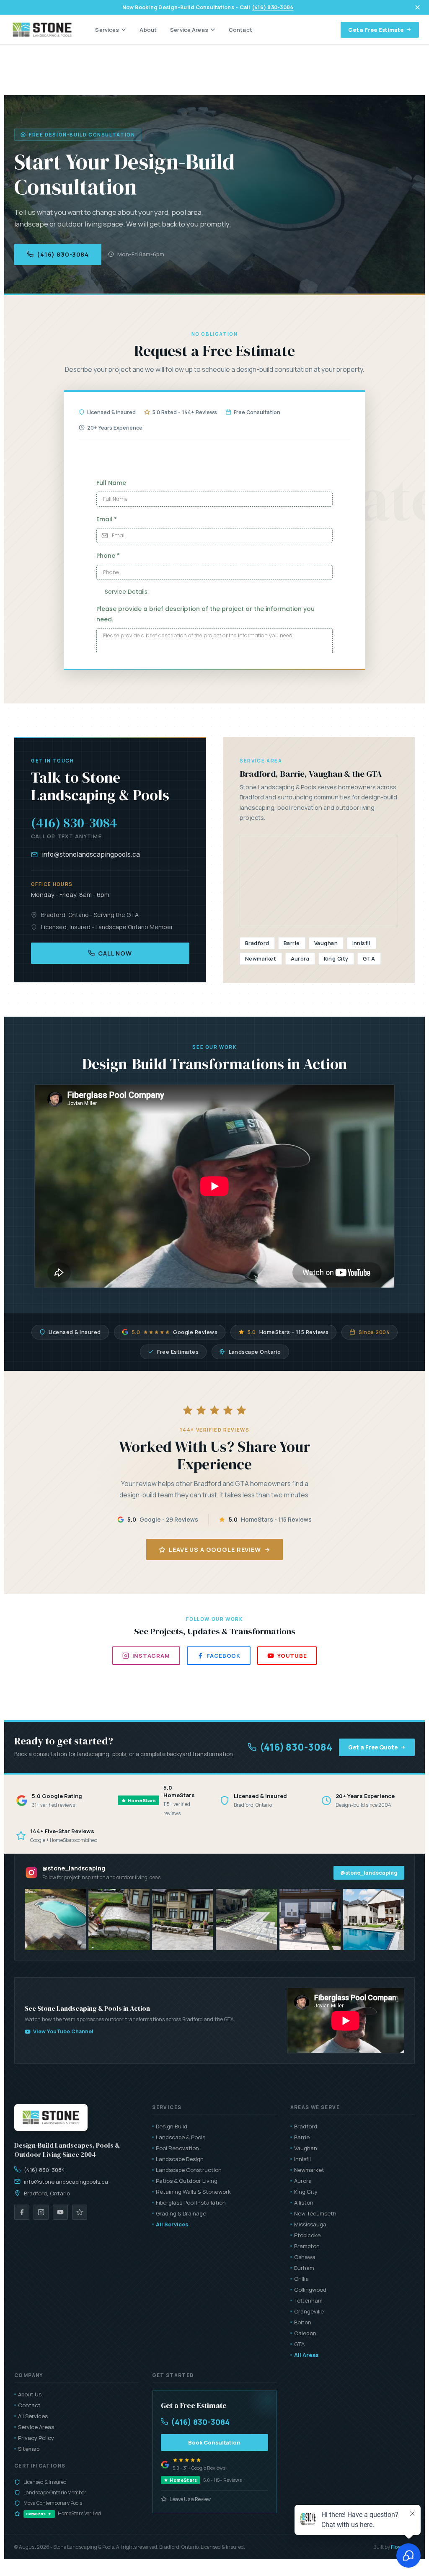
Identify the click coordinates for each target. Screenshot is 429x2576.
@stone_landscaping (369, 1873)
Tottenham (308, 2300)
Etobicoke (307, 2235)
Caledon (305, 2333)
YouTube (292, 1656)
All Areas (306, 2355)
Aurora (303, 2181)
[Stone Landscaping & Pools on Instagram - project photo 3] (183, 1919)
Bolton (303, 2322)
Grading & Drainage (181, 2213)
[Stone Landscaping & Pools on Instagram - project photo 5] (310, 1919)
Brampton (307, 2246)
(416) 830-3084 (273, 7)
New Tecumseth (315, 2213)
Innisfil (302, 2159)
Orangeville (309, 2311)
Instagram (151, 1656)
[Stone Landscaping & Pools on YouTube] (60, 2212)
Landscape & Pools (181, 2137)
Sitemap (29, 2449)
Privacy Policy (36, 2438)
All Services (172, 2224)
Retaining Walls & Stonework (193, 2192)
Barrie (302, 2137)
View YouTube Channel (63, 2031)
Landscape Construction (189, 2170)
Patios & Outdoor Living (187, 2181)
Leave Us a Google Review (215, 1549)
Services (107, 30)
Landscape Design (180, 2159)
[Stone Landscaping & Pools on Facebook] (22, 2212)
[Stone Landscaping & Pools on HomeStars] (80, 2212)
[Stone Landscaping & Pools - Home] (42, 30)
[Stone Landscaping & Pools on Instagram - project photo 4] (246, 1919)
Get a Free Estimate (376, 30)
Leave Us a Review (190, 2499)
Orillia (301, 2279)
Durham (304, 2268)
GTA (299, 2344)
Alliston (304, 2202)
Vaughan (306, 2148)
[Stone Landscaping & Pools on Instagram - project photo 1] (55, 1919)
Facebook (224, 1656)
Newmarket (309, 2170)
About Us (30, 2394)
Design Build (172, 2126)
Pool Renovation (177, 2148)
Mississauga (310, 2224)
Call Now (115, 953)
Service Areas (189, 30)
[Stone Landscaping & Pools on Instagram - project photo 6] (374, 1919)
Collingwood (310, 2290)
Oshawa (305, 2257)
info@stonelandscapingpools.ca (91, 854)
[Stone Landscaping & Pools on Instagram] (41, 2212)
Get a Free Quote (373, 1747)
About (148, 30)
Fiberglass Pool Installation (191, 2202)
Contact (240, 30)
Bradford (306, 2126)
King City (306, 2192)
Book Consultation (214, 2442)
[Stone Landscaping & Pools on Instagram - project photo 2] (119, 1919)
